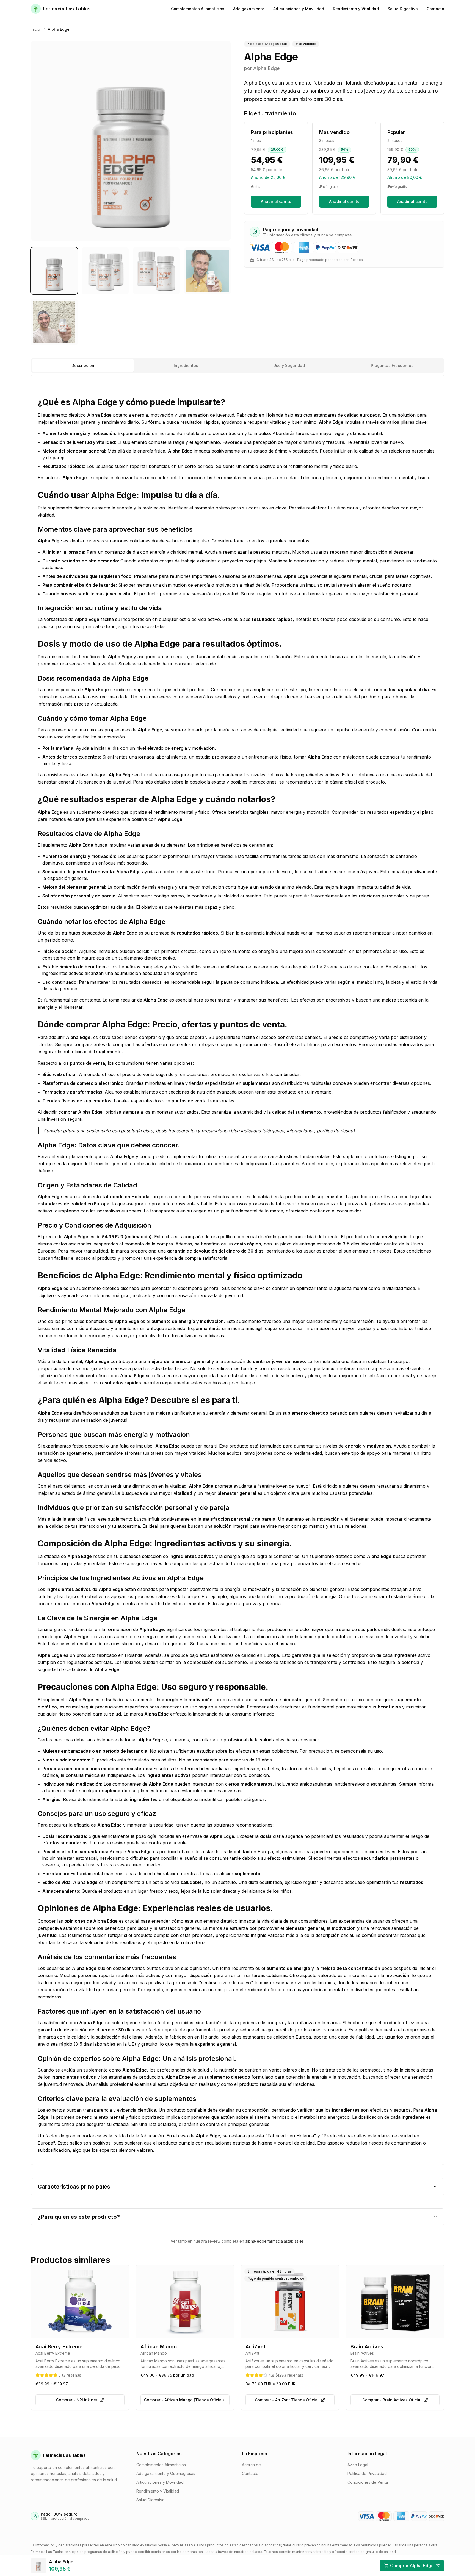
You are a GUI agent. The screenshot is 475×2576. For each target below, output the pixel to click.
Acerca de (251, 2465)
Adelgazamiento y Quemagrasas (166, 2473)
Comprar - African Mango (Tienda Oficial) (184, 2400)
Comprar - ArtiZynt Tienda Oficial (287, 2400)
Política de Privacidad (367, 2473)
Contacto (250, 2473)
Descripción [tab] (83, 365)
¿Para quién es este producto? (79, 2217)
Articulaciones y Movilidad (160, 2482)
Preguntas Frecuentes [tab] (392, 365)
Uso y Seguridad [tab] (289, 365)
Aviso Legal (358, 2465)
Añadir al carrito (276, 201)
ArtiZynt (256, 2347)
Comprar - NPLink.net (77, 2400)
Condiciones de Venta (368, 2482)
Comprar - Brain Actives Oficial (392, 2400)
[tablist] (237, 366)
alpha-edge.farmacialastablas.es (274, 2241)
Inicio (35, 29)
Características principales (74, 2187)
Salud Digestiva (150, 2500)
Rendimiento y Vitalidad (158, 2491)
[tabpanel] (237, 1270)
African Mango (159, 2347)
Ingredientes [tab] (186, 365)
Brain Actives (367, 2347)
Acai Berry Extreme (59, 2347)
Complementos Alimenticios (161, 2465)
